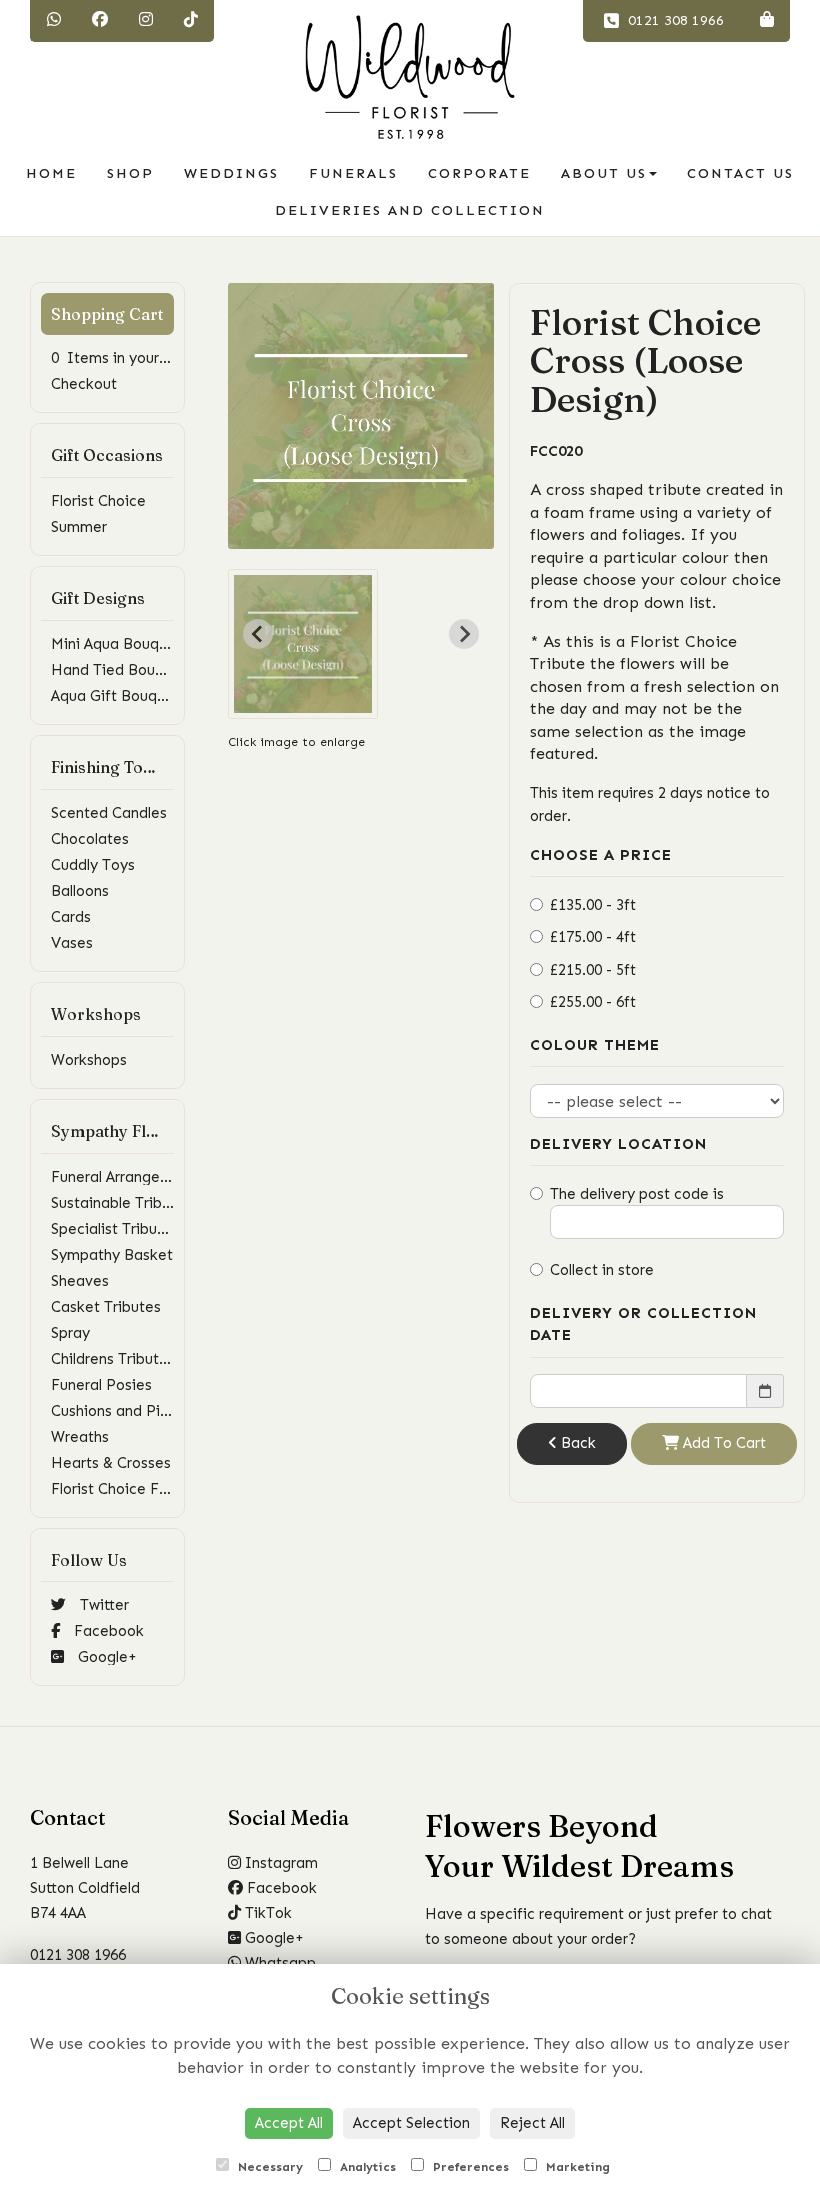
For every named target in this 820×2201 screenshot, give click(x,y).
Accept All (289, 2123)
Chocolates (90, 839)
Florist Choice (98, 501)
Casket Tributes (106, 1307)
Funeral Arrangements (127, 1177)
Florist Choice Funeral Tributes (156, 1489)
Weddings (231, 173)
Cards (71, 917)
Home (51, 173)
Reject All (532, 2123)
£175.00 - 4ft (593, 937)
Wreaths (80, 1437)
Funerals (353, 173)
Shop (130, 173)
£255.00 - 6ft (593, 1002)
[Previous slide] (258, 634)
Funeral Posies (101, 1385)
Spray (70, 1333)
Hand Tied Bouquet (119, 670)
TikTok (266, 1913)
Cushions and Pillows (122, 1411)
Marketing (576, 2167)
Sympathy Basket (112, 1255)
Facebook (107, 1631)
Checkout (84, 384)
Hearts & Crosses (111, 1463)
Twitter (102, 1605)
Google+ (105, 1657)
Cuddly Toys (93, 865)
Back (576, 1443)
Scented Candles (109, 813)
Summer (79, 527)
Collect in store (602, 1270)
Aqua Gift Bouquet (115, 696)
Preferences (469, 2167)
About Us (604, 173)
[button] (303, 644)
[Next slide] (464, 634)
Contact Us (740, 173)
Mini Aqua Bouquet (116, 644)
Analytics (366, 2167)
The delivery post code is (637, 1194)
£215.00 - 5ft (593, 970)
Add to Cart (722, 1443)
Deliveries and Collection (410, 210)
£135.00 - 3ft (593, 905)
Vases (72, 943)
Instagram (279, 1863)
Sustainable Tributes (121, 1203)
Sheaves (80, 1281)
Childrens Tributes (113, 1359)
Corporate (479, 173)
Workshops (89, 1060)
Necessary (268, 2167)
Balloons (80, 891)
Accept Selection (411, 2123)
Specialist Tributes (115, 1229)
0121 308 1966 (674, 20)
